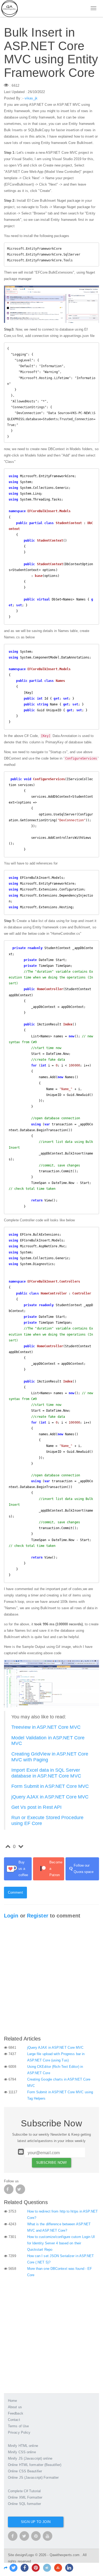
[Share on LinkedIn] (69, 2568)
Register (38, 1916)
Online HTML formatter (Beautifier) (35, 2465)
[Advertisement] (51, 1979)
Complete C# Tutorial (24, 2491)
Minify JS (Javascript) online (30, 2458)
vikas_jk (31, 98)
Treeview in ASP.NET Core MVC (46, 1727)
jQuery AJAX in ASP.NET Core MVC (50, 1797)
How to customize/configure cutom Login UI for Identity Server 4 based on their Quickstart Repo (61, 2243)
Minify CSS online (22, 2452)
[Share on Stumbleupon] (58, 2568)
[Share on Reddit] (47, 2568)
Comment (15, 1892)
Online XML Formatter (25, 2497)
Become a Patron (56, 1869)
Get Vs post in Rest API (36, 1807)
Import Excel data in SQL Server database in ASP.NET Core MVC (46, 1773)
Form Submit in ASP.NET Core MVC (50, 1786)
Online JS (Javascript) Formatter (33, 2478)
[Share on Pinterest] (36, 2568)
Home (12, 2401)
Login (11, 1916)
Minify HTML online (23, 2446)
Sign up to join (36, 2522)
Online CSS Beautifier (25, 2471)
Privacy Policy (19, 2432)
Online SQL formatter (24, 2504)
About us (15, 2407)
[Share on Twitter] (13, 2568)
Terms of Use (18, 2426)
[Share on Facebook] (25, 2568)
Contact (14, 2420)
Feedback (16, 2413)
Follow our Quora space (81, 1869)
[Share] (6, 2568)
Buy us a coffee (23, 1869)
